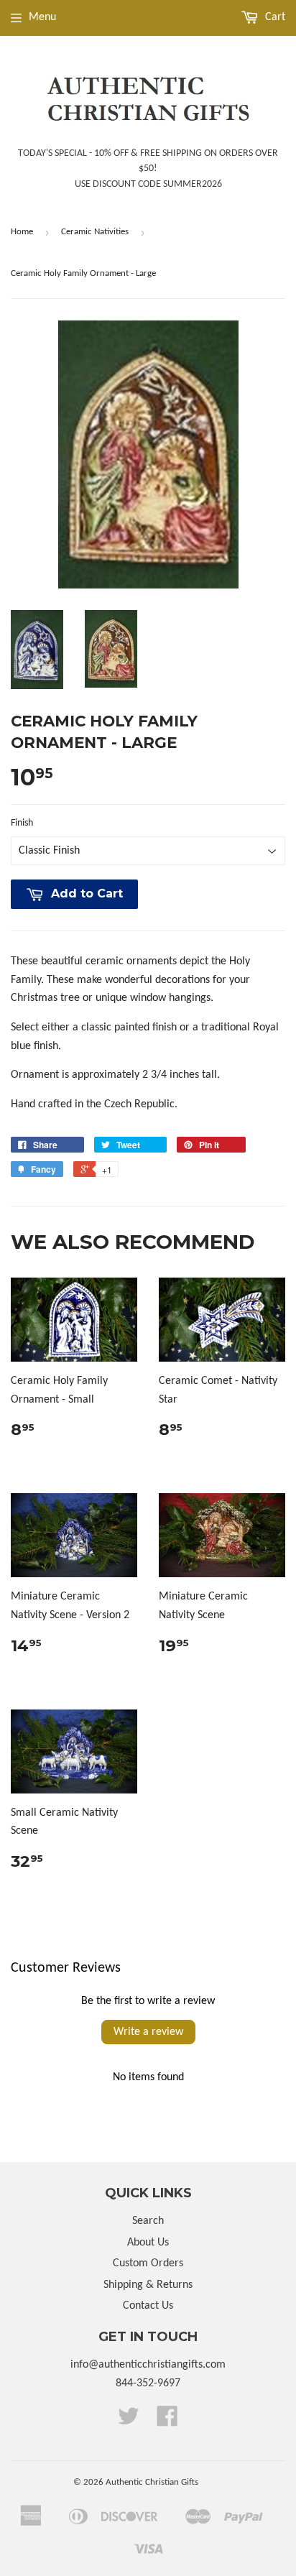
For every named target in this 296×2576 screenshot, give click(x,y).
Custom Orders (148, 2263)
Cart (274, 17)
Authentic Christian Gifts (152, 2482)
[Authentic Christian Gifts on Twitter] (129, 2422)
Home (22, 232)
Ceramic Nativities (95, 232)
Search (148, 2221)
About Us (148, 2243)
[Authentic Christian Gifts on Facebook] (167, 2422)
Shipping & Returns (148, 2285)
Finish (22, 823)
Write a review (148, 2032)
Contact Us (148, 2306)
